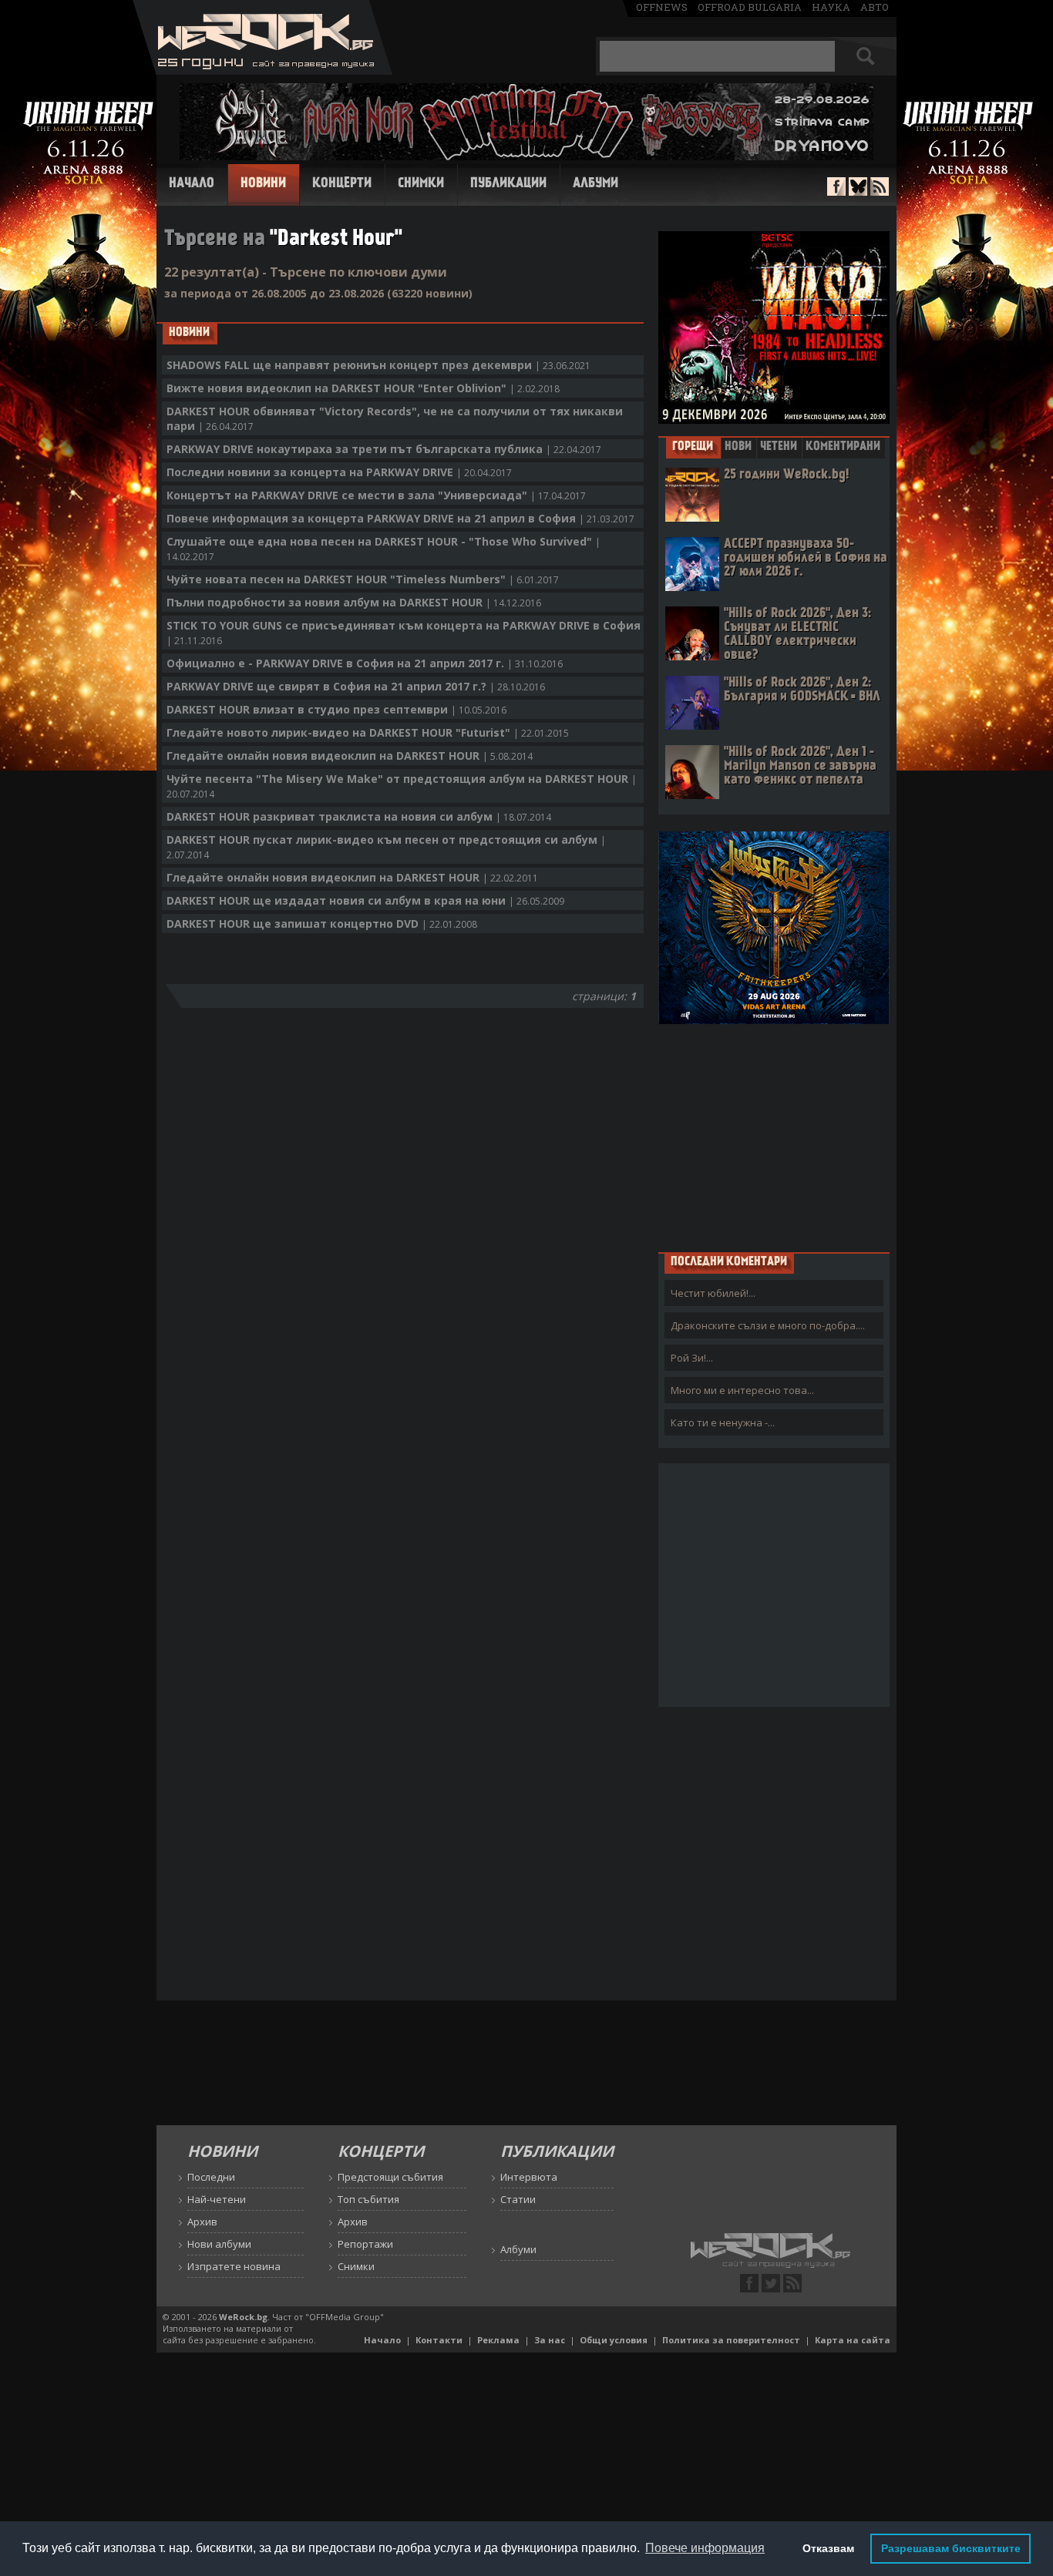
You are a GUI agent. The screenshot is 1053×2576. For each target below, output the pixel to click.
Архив (202, 2222)
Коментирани (843, 447)
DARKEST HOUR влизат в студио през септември (336, 709)
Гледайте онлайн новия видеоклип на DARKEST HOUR (350, 756)
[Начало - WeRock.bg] (262, 71)
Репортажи (365, 2244)
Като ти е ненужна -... (723, 1422)
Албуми (595, 184)
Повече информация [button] (705, 2548)
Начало (192, 184)
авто (875, 7)
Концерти (342, 184)
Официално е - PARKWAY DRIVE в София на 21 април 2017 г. (365, 663)
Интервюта (529, 2177)
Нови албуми (219, 2244)
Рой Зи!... (692, 1358)
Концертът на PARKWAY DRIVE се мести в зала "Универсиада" (376, 495)
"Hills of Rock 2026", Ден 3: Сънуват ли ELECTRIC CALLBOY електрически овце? (797, 635)
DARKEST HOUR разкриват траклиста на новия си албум (359, 816)
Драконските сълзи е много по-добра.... (768, 1325)
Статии (518, 2199)
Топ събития (368, 2199)
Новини (263, 184)
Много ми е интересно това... (742, 1390)
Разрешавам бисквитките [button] (951, 2548)
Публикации (508, 184)
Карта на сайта (853, 2340)
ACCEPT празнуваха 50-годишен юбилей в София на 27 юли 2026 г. (806, 558)
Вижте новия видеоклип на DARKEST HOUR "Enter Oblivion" (363, 388)
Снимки (421, 184)
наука (831, 7)
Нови (738, 447)
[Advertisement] (774, 1137)
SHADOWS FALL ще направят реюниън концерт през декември (378, 365)
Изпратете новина (234, 2266)
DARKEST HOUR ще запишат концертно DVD (322, 924)
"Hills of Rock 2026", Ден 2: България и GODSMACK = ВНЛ (802, 690)
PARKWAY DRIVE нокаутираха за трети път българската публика (384, 449)
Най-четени (217, 2199)
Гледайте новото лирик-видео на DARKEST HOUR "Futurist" (368, 732)
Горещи (693, 447)
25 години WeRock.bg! (786, 475)
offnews (662, 7)
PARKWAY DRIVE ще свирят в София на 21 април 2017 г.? (356, 686)
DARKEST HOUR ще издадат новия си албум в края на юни (365, 900)
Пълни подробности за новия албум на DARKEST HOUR (354, 602)
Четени (779, 447)
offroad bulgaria (750, 7)
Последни (211, 2177)
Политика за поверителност (731, 2340)
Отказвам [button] (828, 2548)
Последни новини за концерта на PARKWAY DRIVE (339, 472)
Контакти (439, 2340)
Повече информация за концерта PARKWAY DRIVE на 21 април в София (400, 518)
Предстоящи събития (390, 2177)
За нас (550, 2340)
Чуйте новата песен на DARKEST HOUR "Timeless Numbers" (363, 579)
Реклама (498, 2340)
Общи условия (614, 2340)
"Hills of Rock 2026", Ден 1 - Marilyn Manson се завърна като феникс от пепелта (800, 766)
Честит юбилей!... (713, 1293)
